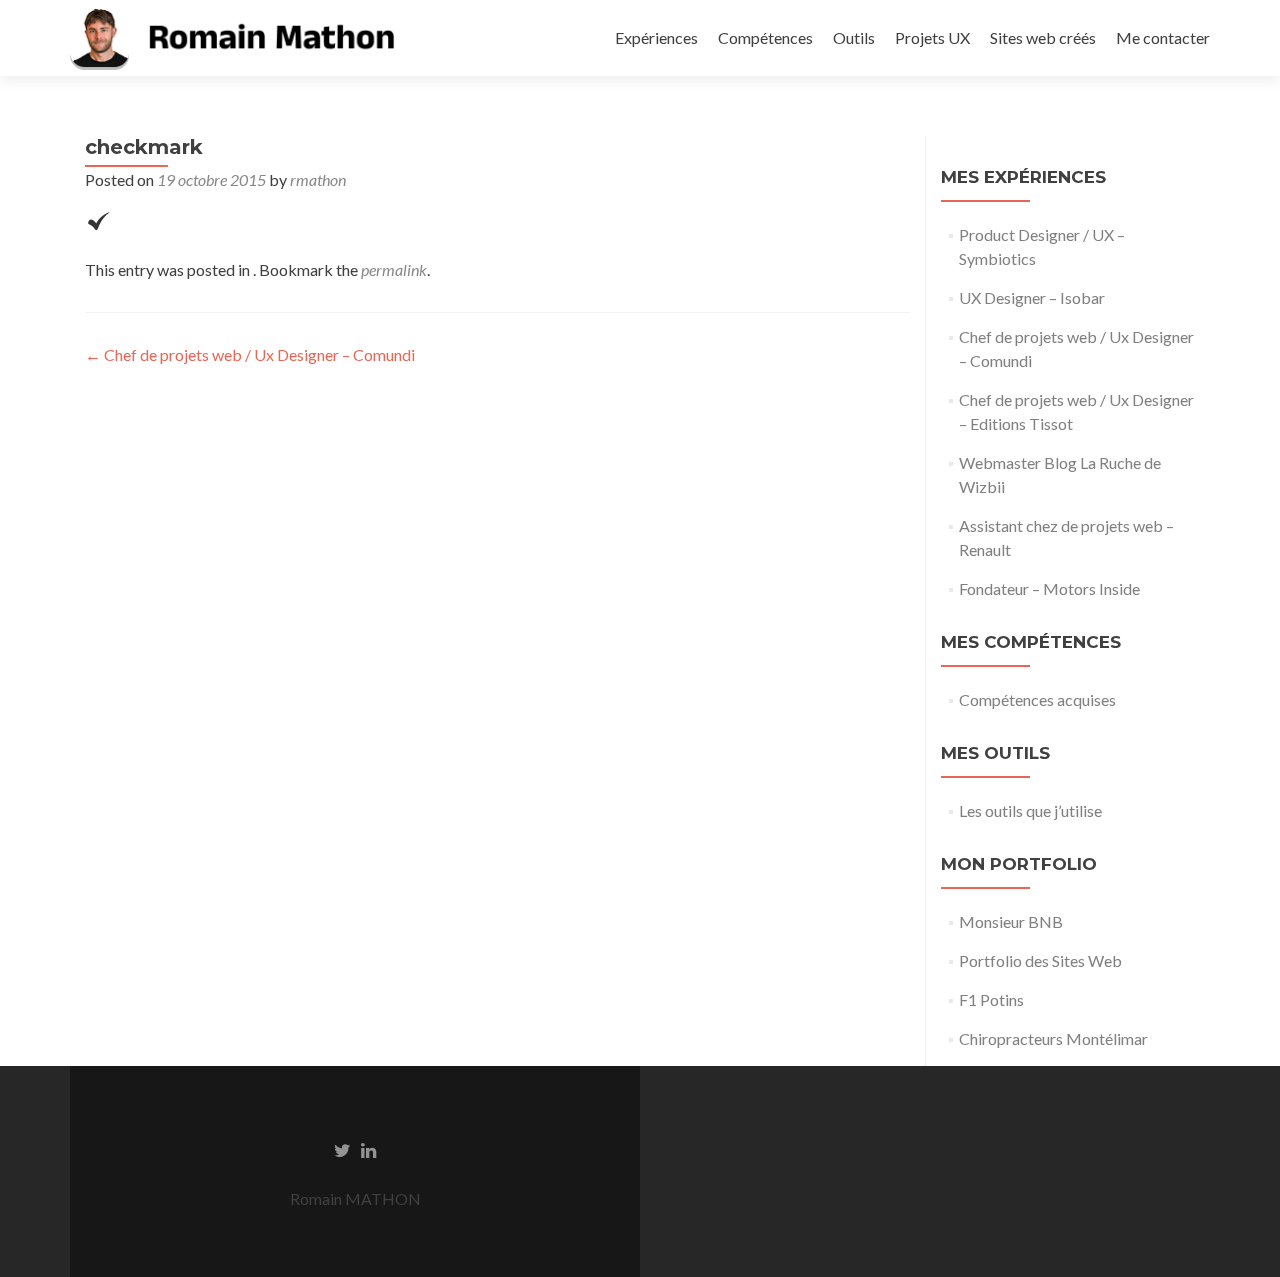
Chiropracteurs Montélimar (1053, 1038)
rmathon (318, 179)
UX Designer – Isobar (1032, 297)
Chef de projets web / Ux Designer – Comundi (250, 354)
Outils (854, 37)
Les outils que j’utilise (1030, 810)
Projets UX (932, 37)
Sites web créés (1043, 37)
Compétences (765, 37)
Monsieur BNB (1011, 921)
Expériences (656, 37)
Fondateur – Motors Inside (1049, 588)
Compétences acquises (1037, 699)
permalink (394, 269)
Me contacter (1163, 37)
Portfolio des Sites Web (1040, 960)
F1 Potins (991, 999)
